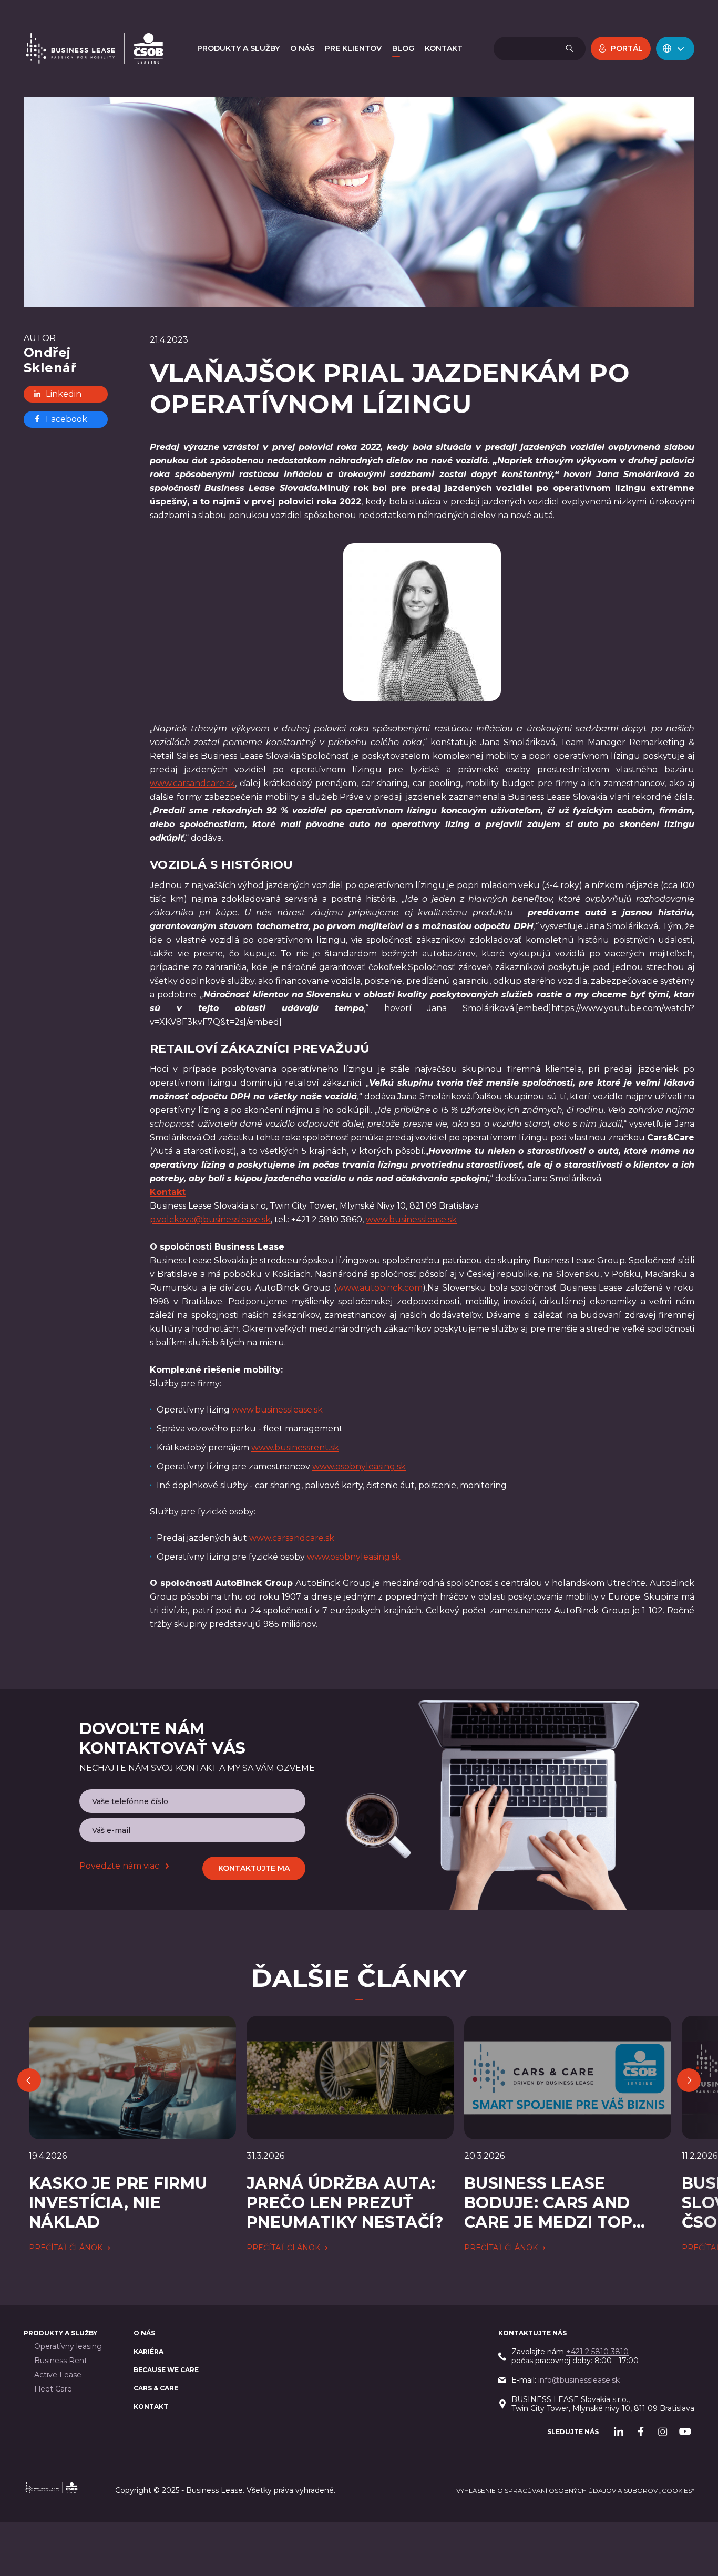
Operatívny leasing (68, 2347)
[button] (675, 49)
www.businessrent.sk (295, 1447)
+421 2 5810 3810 (597, 2352)
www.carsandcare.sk (192, 783)
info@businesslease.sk (579, 2380)
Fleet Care (53, 2389)
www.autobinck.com (379, 1288)
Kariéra (148, 2351)
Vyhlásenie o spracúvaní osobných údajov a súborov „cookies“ (575, 2491)
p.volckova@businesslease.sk (210, 1219)
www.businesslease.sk (411, 1219)
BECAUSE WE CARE (166, 2370)
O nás (144, 2333)
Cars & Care (156, 2388)
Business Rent (61, 2361)
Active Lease (58, 2375)
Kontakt (151, 2407)
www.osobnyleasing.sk (359, 1466)
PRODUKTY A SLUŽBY (60, 2333)
